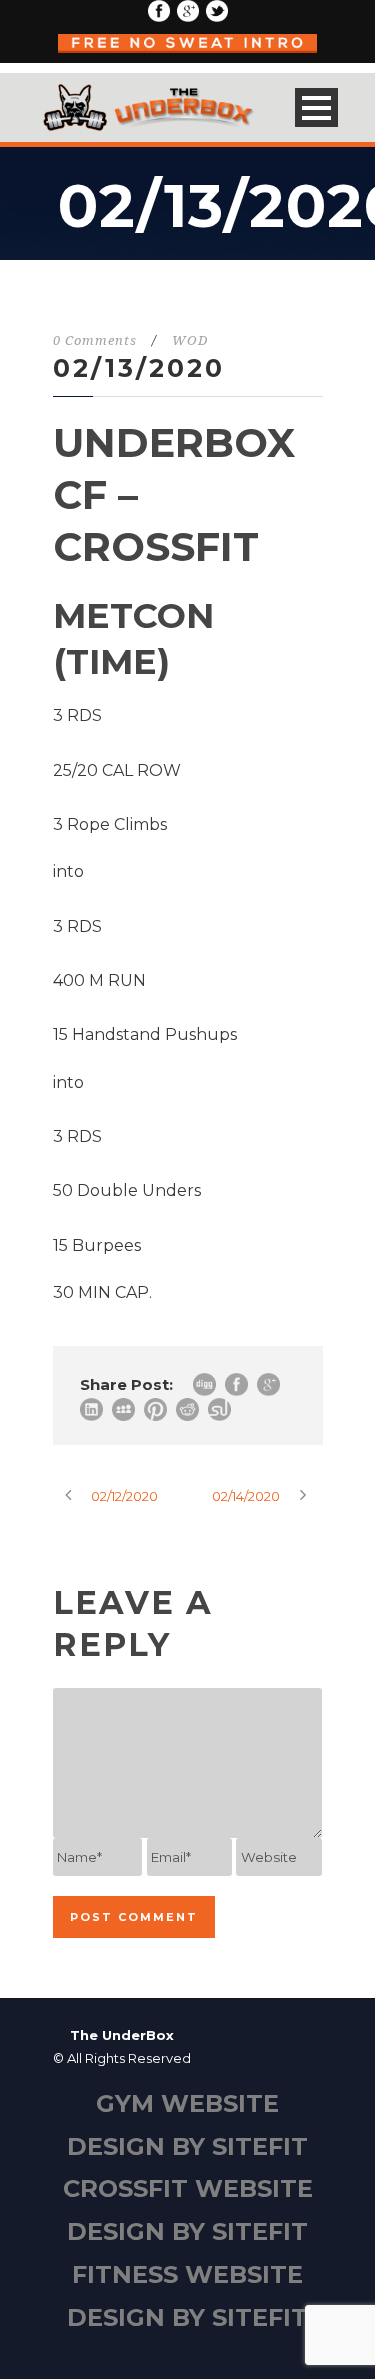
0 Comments (95, 340)
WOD (190, 340)
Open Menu (316, 107)
